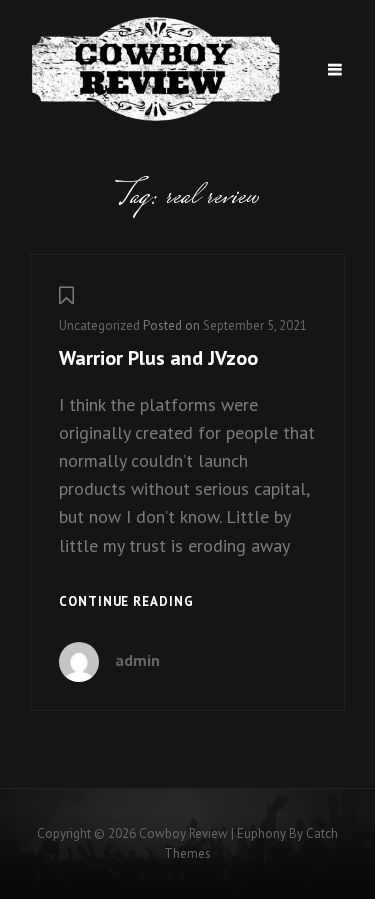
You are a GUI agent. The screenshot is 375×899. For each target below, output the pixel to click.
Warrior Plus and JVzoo (158, 358)
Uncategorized (99, 325)
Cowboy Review (183, 833)
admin (137, 660)
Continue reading (126, 603)
